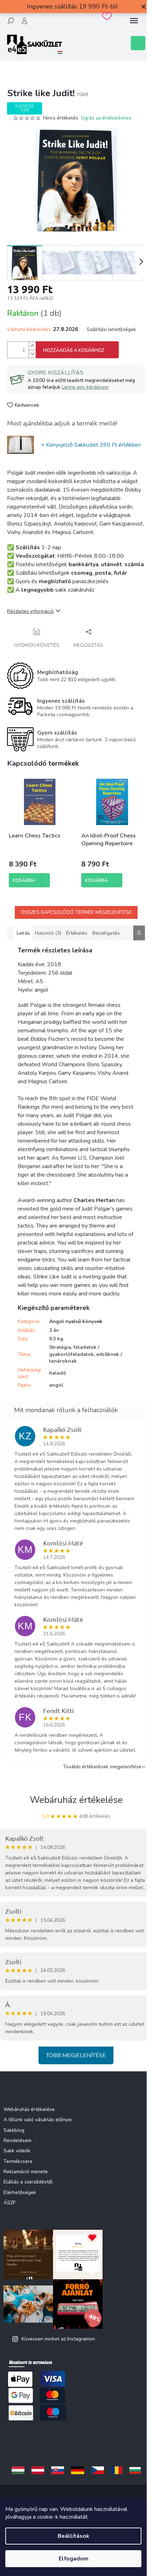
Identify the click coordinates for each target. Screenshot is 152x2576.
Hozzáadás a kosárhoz (74, 350)
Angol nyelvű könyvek (76, 1321)
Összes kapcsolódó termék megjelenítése (76, 912)
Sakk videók (17, 2151)
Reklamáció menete (26, 2172)
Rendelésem (17, 2140)
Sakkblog (14, 2130)
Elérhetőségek (20, 2192)
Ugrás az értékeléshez (106, 118)
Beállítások (74, 2536)
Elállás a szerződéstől (28, 2182)
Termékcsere (18, 2161)
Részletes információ (30, 611)
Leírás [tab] (23, 933)
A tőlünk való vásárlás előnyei (38, 2120)
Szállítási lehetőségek (111, 329)
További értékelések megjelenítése (102, 1767)
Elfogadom (74, 2559)
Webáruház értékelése (76, 1800)
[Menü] (134, 21)
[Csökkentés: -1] (32, 354)
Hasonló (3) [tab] (48, 933)
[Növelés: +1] (32, 346)
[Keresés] (11, 21)
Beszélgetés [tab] (106, 933)
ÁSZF (10, 2203)
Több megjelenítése (76, 2055)
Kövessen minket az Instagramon (58, 2339)
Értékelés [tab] (77, 933)
